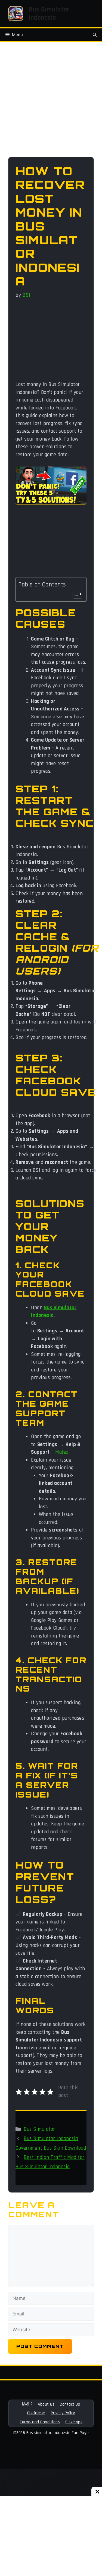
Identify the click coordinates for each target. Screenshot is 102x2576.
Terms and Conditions (40, 2422)
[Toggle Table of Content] (75, 594)
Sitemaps (74, 2422)
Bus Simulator (39, 2129)
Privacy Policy (63, 2413)
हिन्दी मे (27, 2404)
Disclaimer (36, 2413)
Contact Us (70, 2404)
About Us (46, 2404)
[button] (95, 35)
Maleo (62, 1452)
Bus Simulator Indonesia (49, 14)
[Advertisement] (51, 103)
